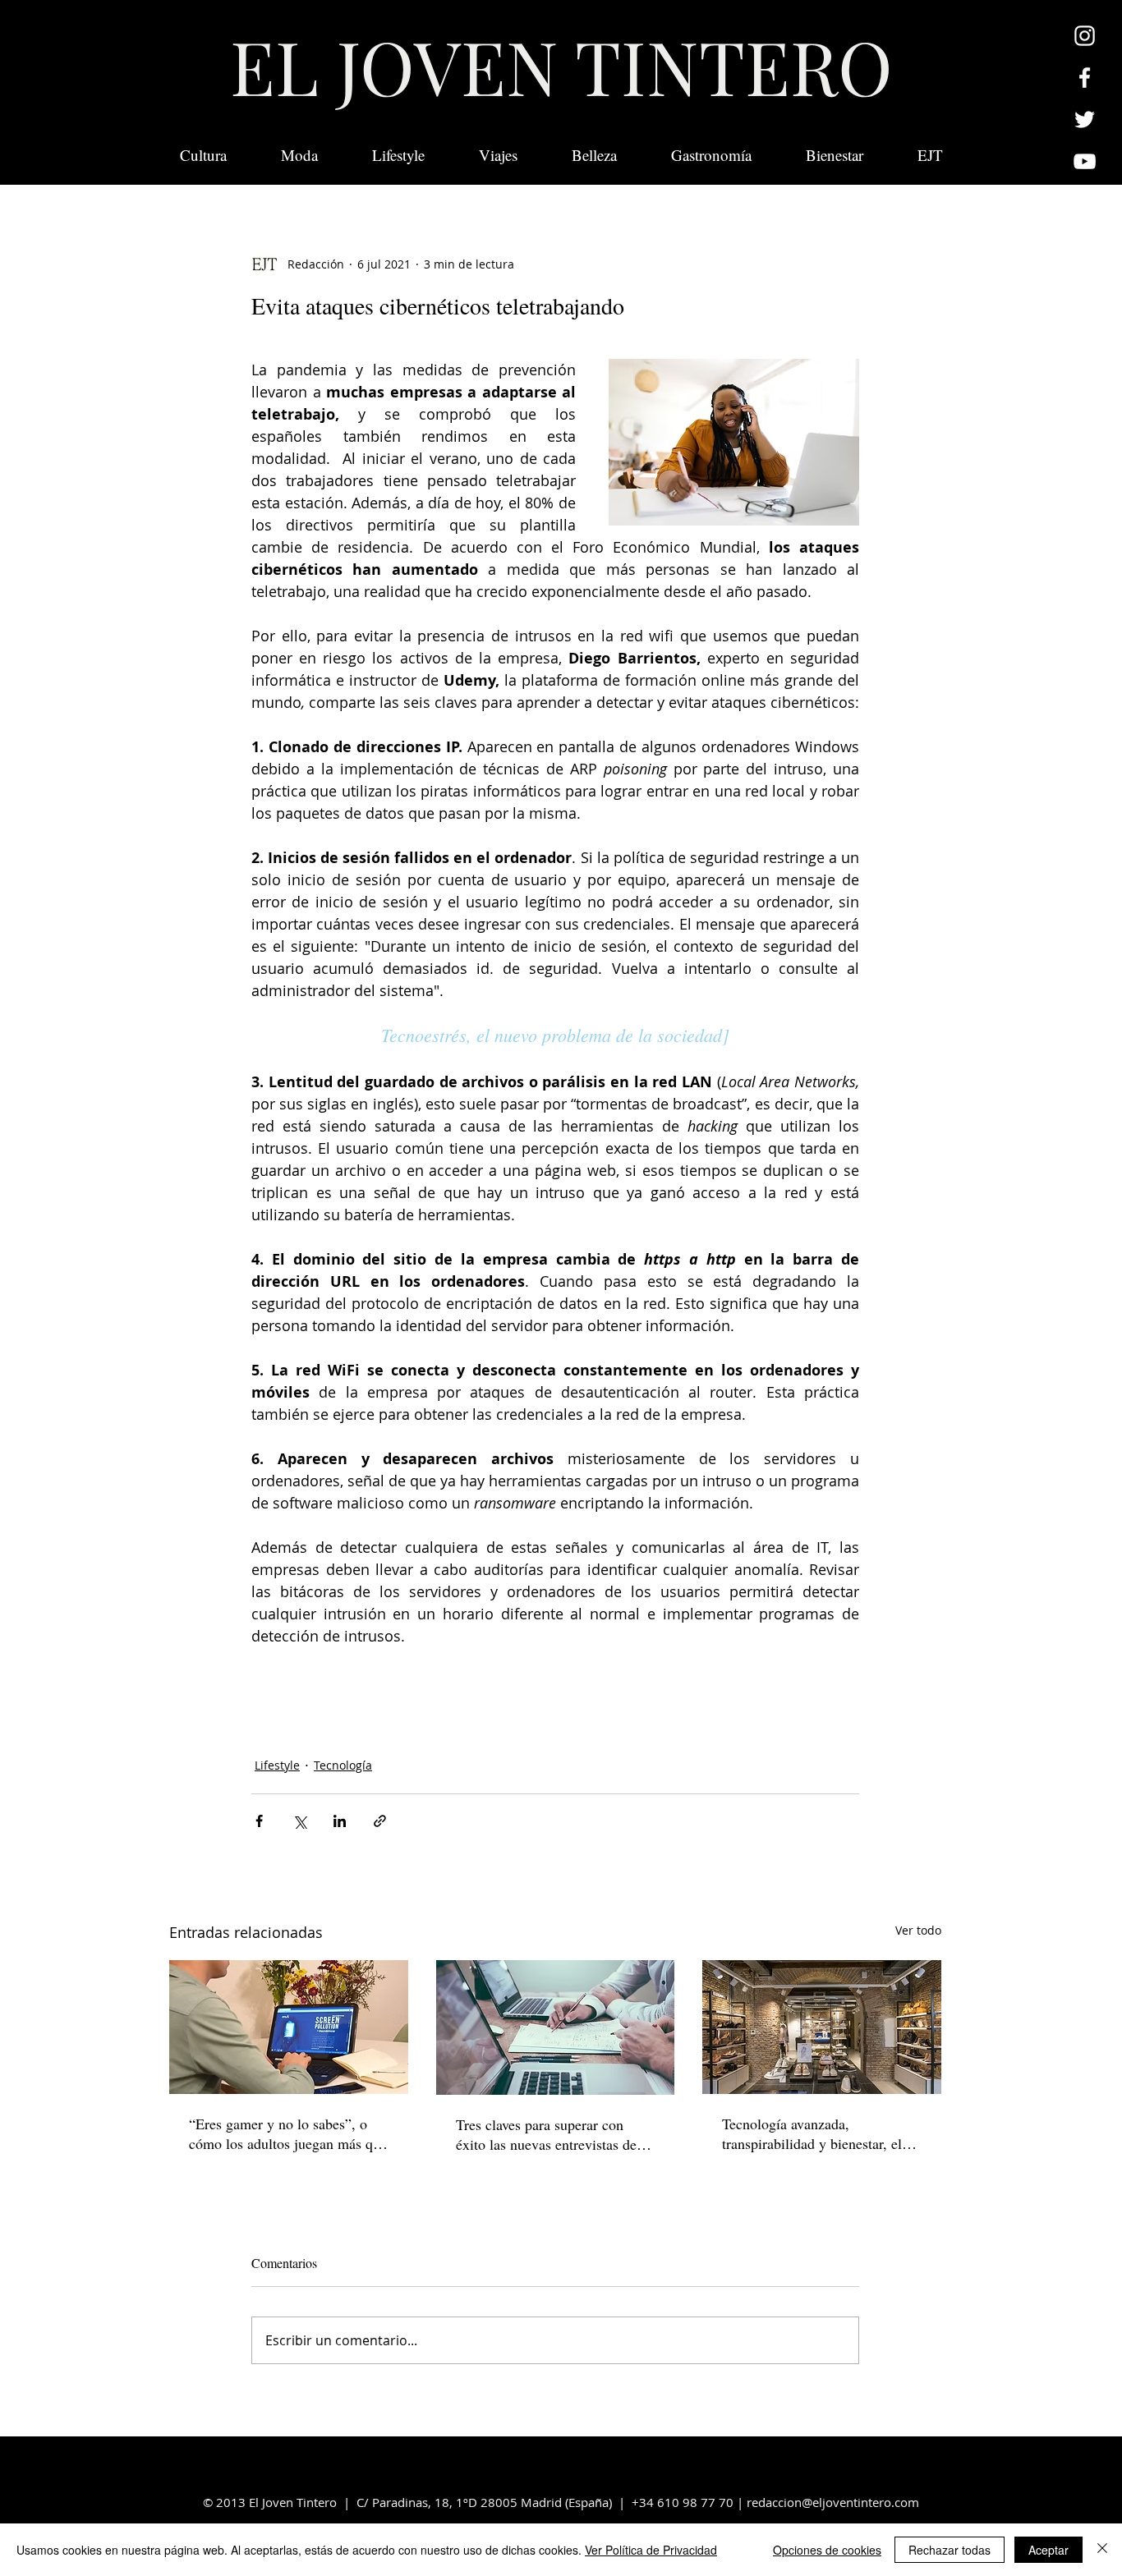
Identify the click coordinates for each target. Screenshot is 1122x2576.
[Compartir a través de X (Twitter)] (299, 1821)
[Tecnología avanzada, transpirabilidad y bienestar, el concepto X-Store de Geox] (822, 2027)
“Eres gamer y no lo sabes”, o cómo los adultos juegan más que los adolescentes (288, 2133)
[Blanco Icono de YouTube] (1085, 161)
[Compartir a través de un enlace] (380, 1821)
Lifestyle (277, 1765)
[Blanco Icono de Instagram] (1085, 36)
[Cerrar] (1102, 2550)
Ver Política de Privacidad (651, 2550)
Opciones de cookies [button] (827, 2550)
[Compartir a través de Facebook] (259, 1821)
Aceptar (1048, 2550)
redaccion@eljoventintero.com (833, 2502)
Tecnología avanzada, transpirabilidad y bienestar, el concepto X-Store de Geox (812, 2133)
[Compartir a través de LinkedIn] (340, 1821)
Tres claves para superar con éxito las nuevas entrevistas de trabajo (546, 2134)
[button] (930, 155)
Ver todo (918, 1930)
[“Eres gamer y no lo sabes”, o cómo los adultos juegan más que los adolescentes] (289, 2027)
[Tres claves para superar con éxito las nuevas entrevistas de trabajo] (556, 2027)
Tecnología (343, 1765)
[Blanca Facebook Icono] (1085, 78)
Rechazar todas (950, 2550)
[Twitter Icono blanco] (1085, 119)
